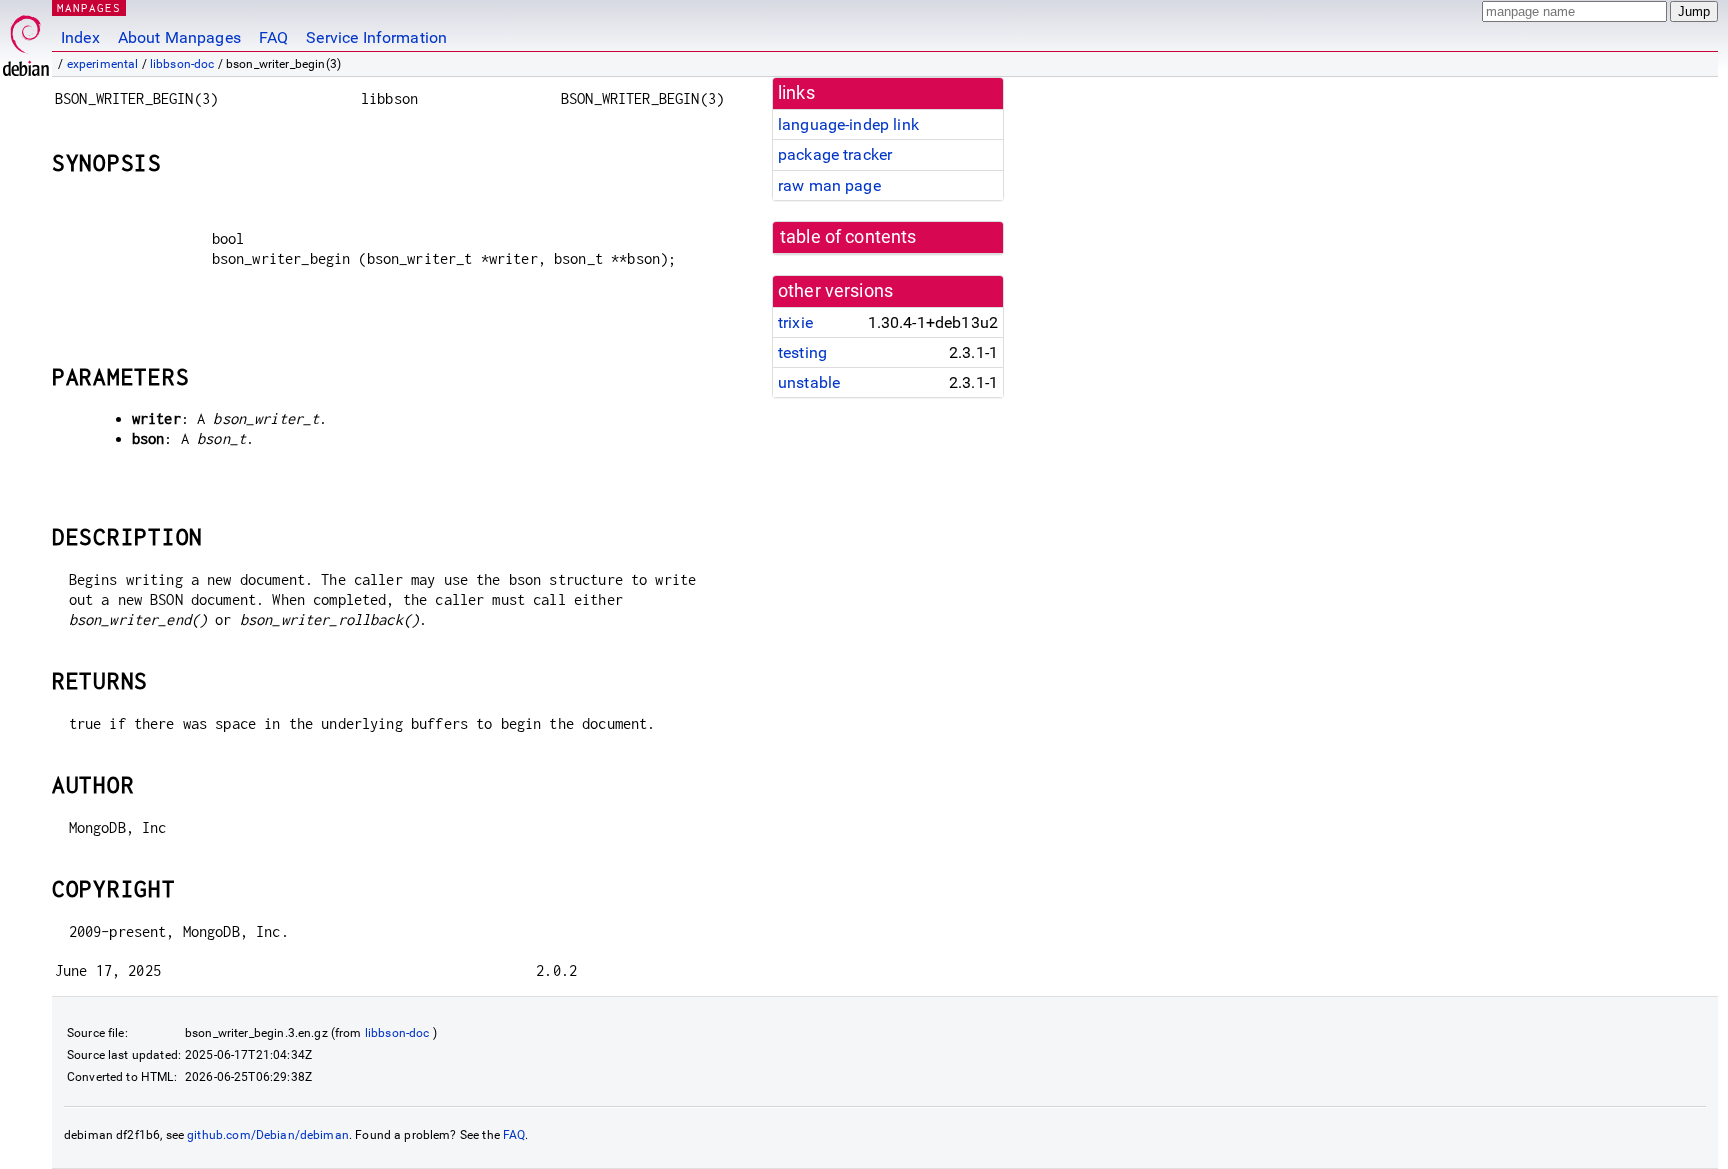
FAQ (273, 37)
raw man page (829, 185)
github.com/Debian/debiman (268, 1135)
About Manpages (179, 37)
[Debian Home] (26, 40)
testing (802, 352)
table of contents (848, 237)
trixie (795, 322)
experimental (103, 64)
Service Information (376, 37)
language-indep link (848, 124)
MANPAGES (89, 7)
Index (80, 37)
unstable (809, 382)
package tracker (835, 154)
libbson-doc (182, 64)
